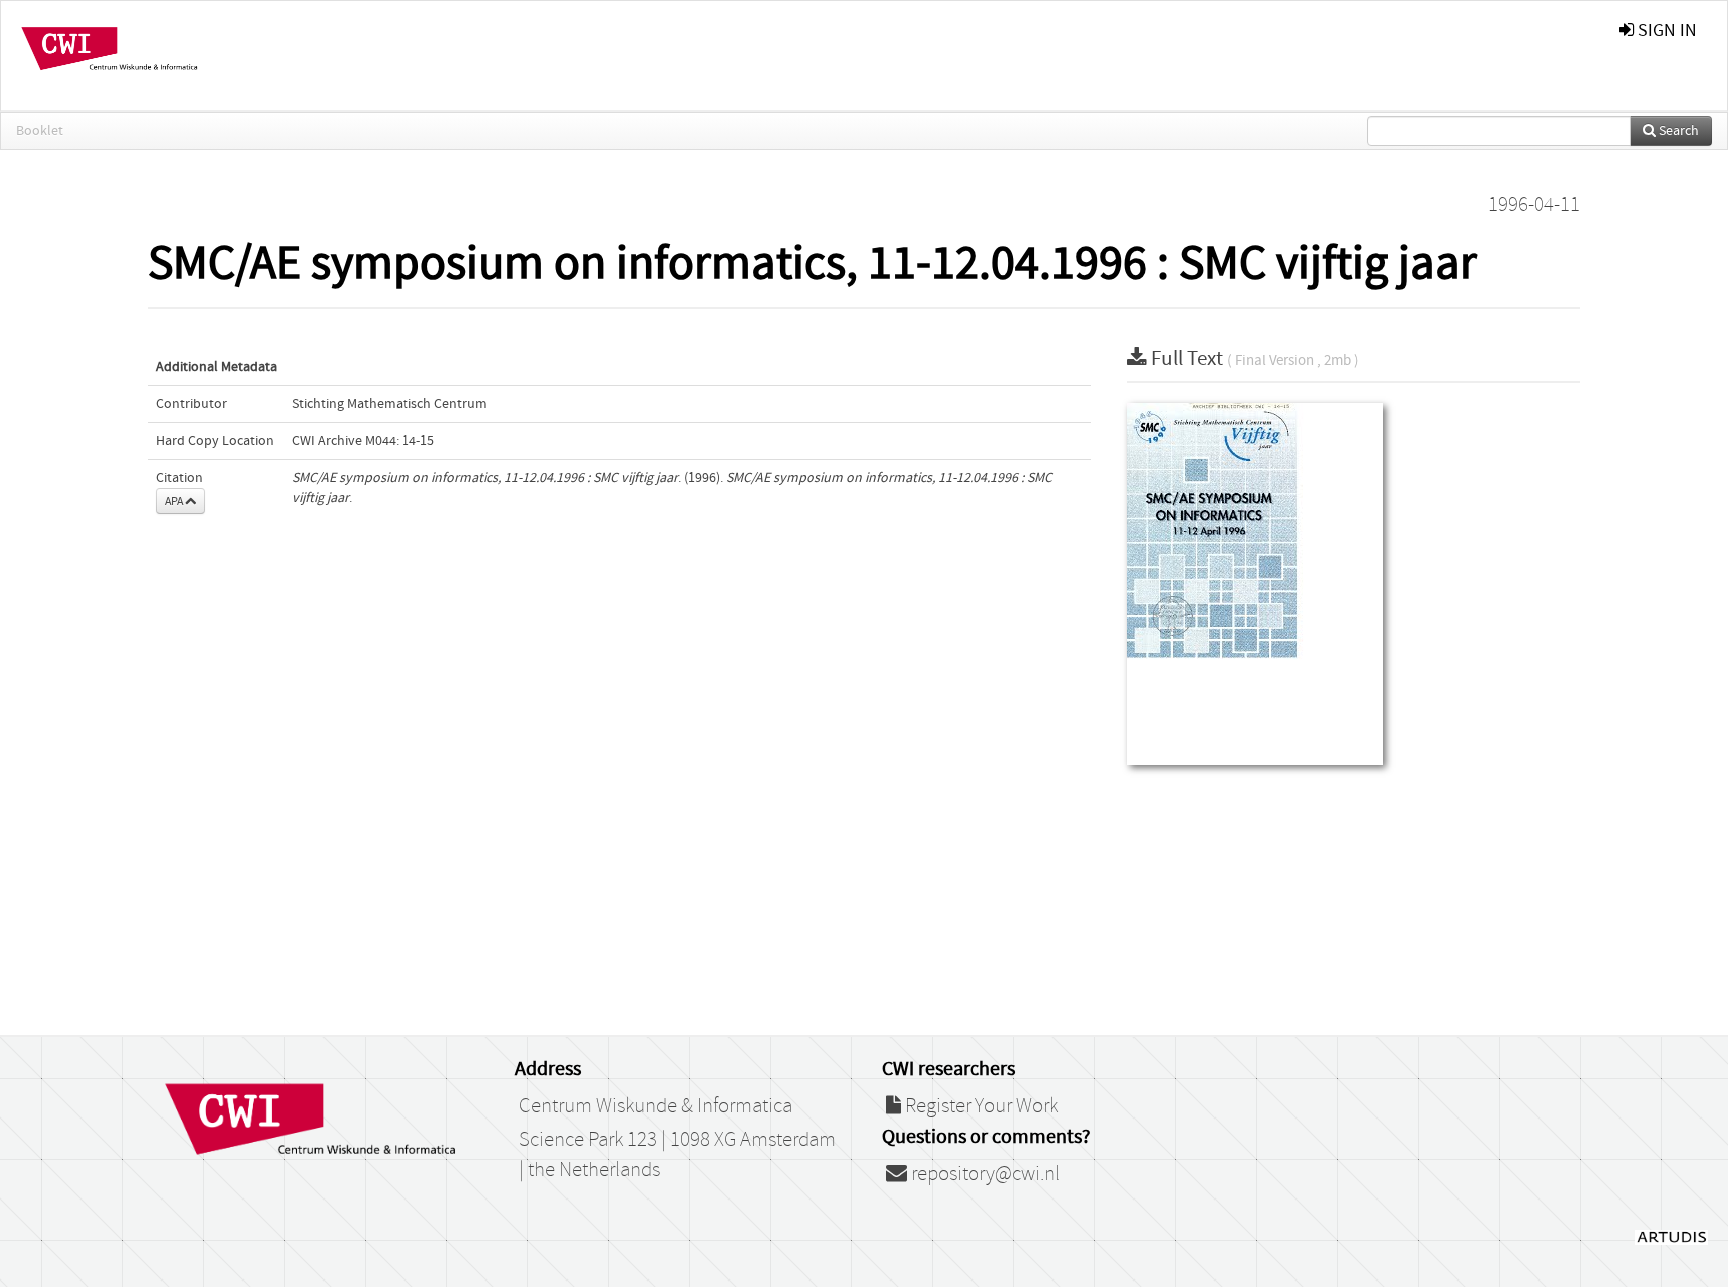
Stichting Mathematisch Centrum (389, 404)
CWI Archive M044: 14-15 (363, 441)
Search (1677, 131)
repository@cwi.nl (983, 1174)
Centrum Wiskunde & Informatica (655, 1106)
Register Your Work (979, 1106)
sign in (1665, 30)
